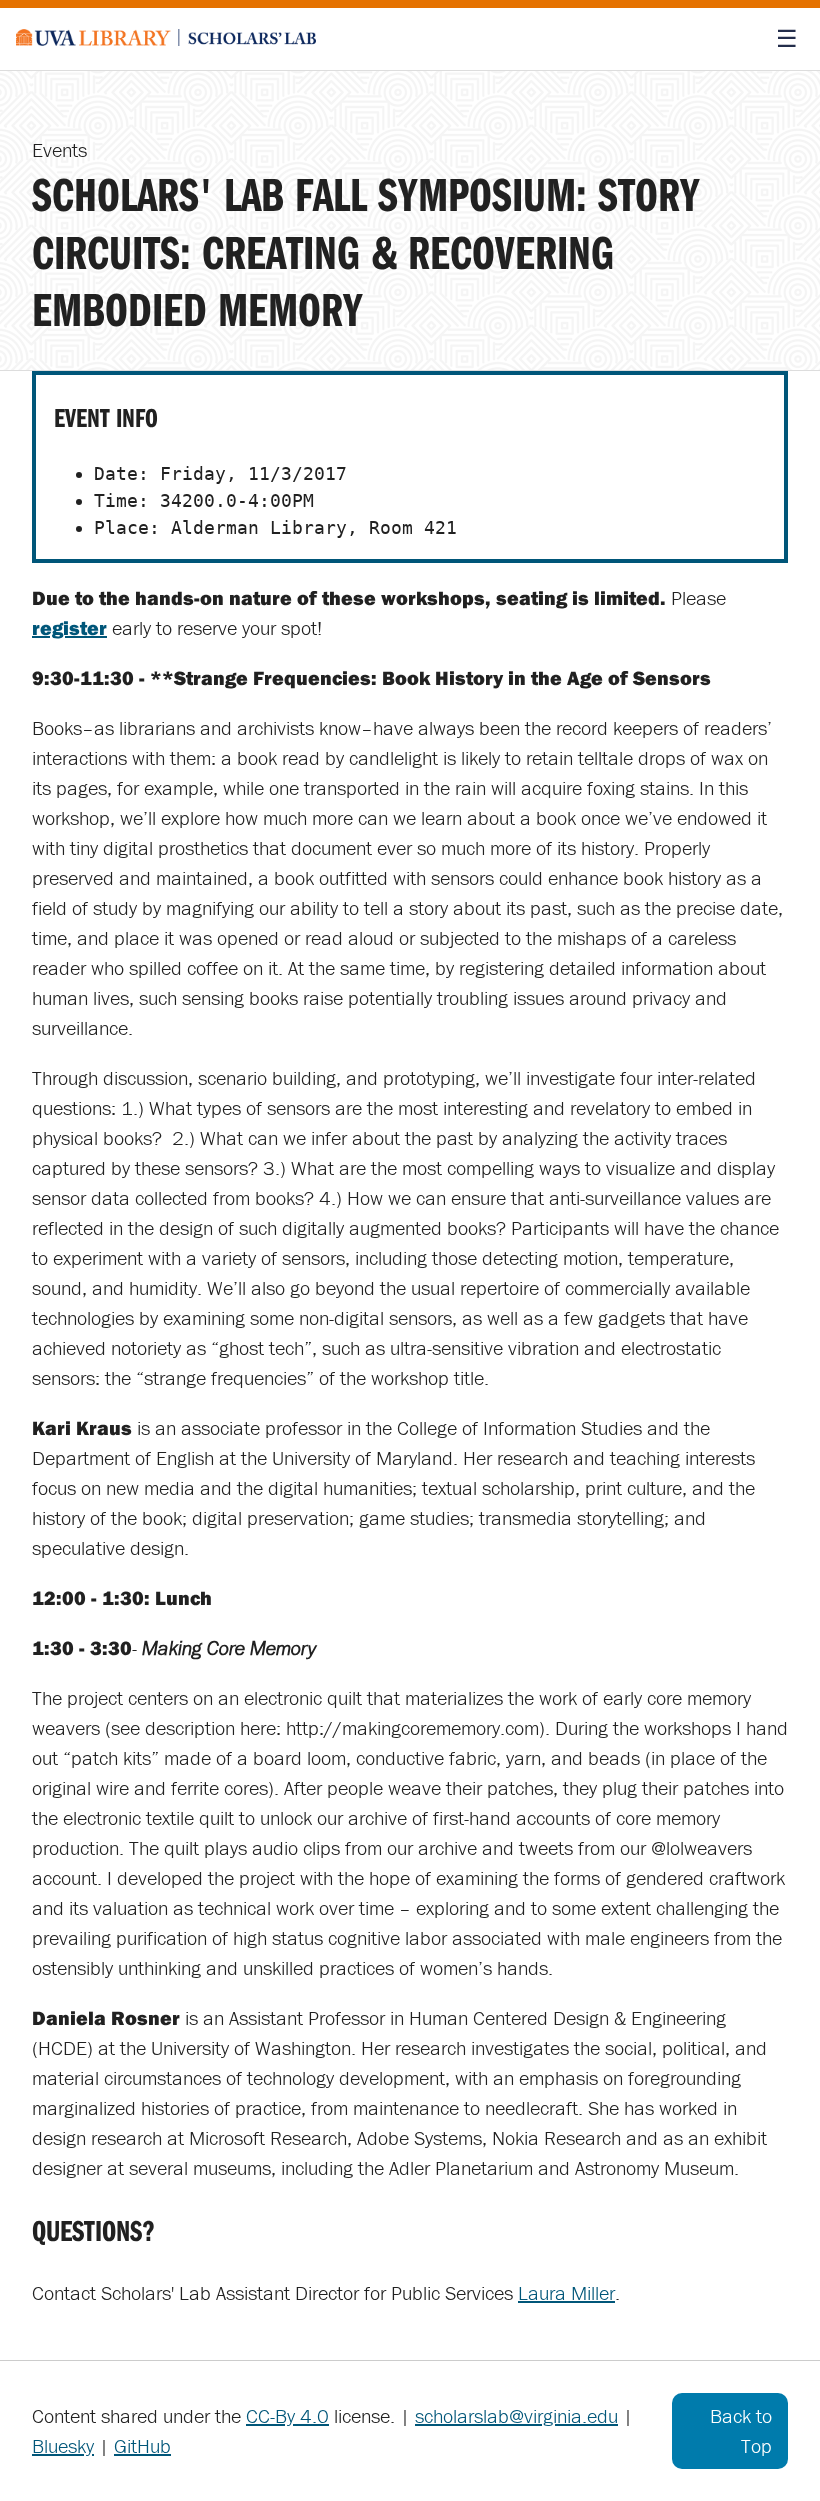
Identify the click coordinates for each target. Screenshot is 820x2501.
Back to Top (741, 2430)
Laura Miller (566, 2292)
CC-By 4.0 (287, 2415)
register (69, 627)
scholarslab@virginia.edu (516, 2415)
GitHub (142, 2445)
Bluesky (63, 2445)
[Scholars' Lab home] (166, 39)
